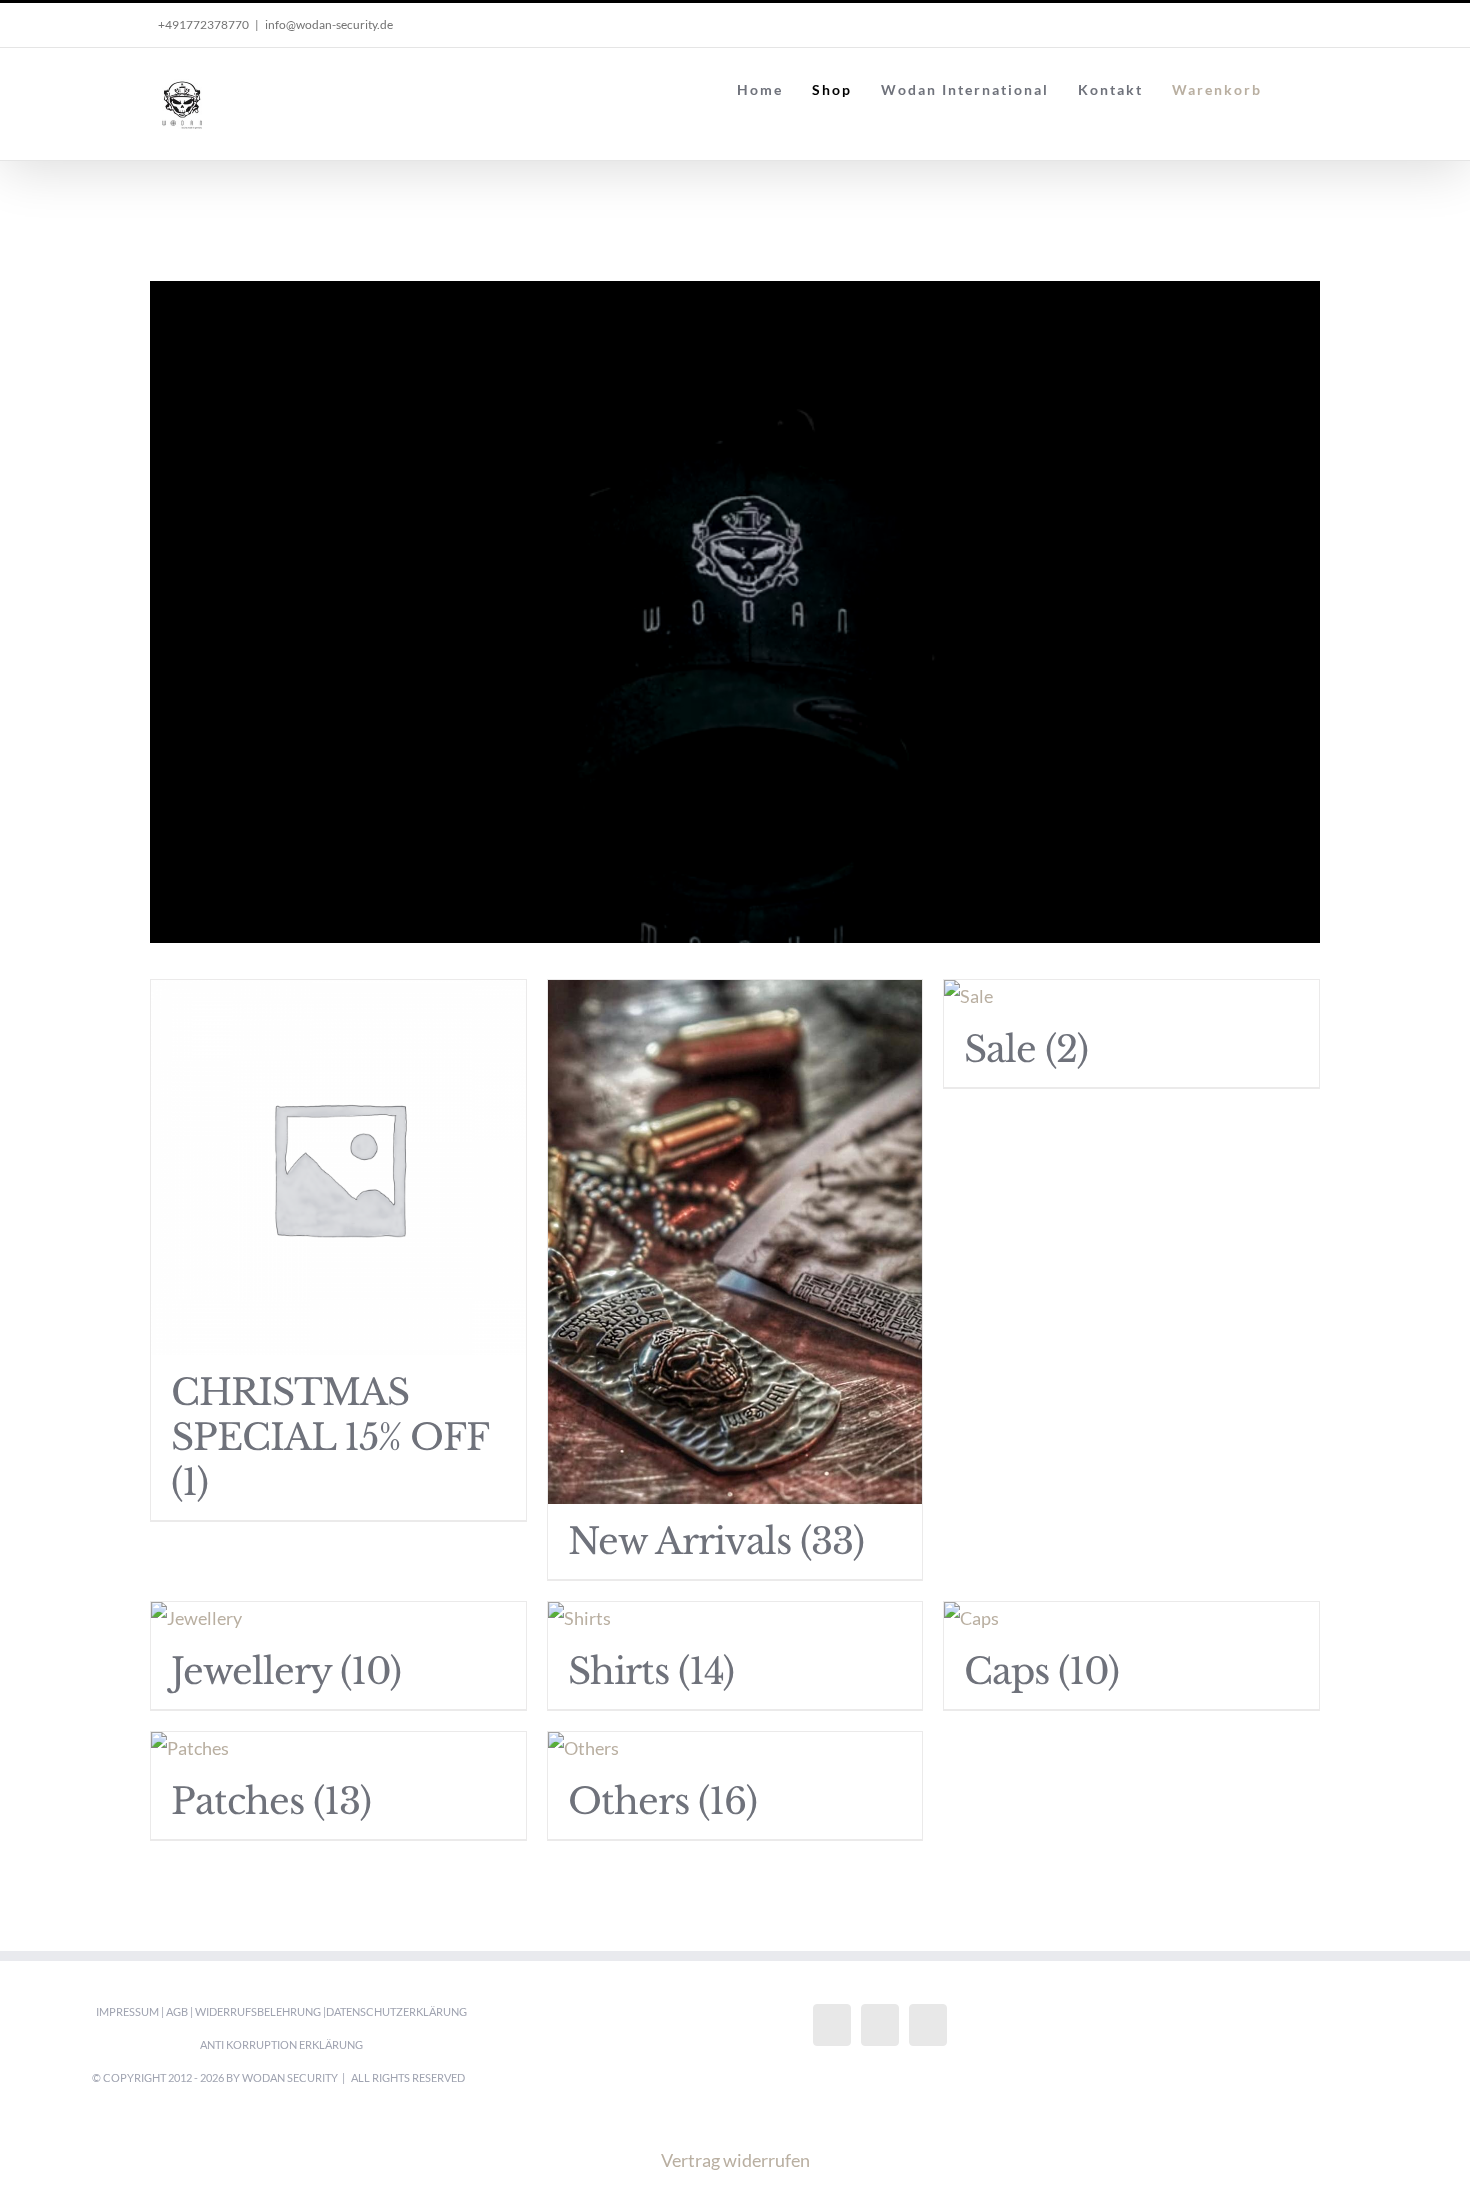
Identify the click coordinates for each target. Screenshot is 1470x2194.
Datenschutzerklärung (396, 2011)
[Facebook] (832, 2025)
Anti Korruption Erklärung (281, 2044)
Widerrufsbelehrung (258, 2011)
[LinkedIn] (928, 2025)
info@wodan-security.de (329, 24)
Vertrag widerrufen (735, 2160)
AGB (177, 2011)
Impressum (127, 2011)
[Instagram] (880, 2025)
